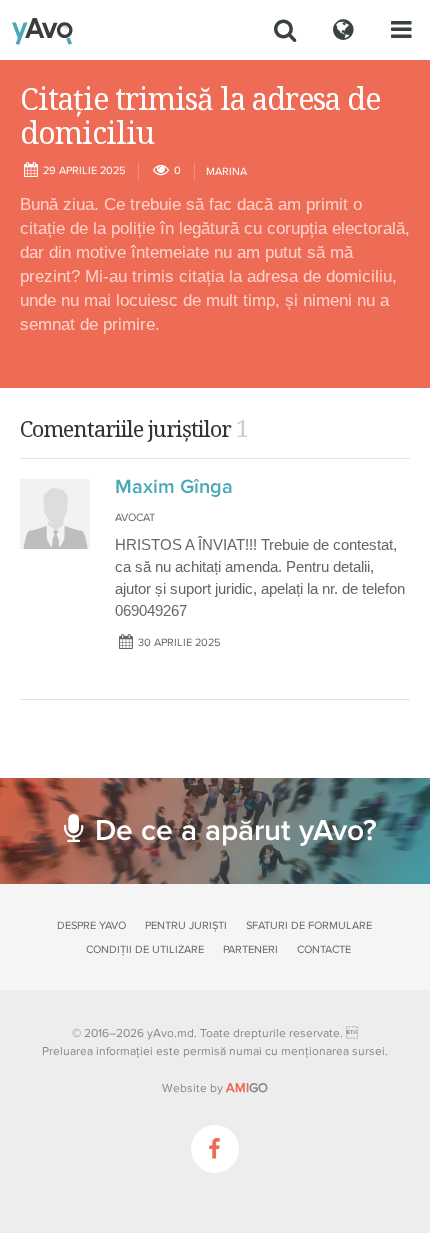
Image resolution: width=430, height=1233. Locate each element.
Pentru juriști (186, 925)
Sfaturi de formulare (309, 925)
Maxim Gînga (174, 487)
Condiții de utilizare (145, 949)
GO (247, 1088)
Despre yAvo (91, 925)
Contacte (324, 949)
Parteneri (250, 949)
